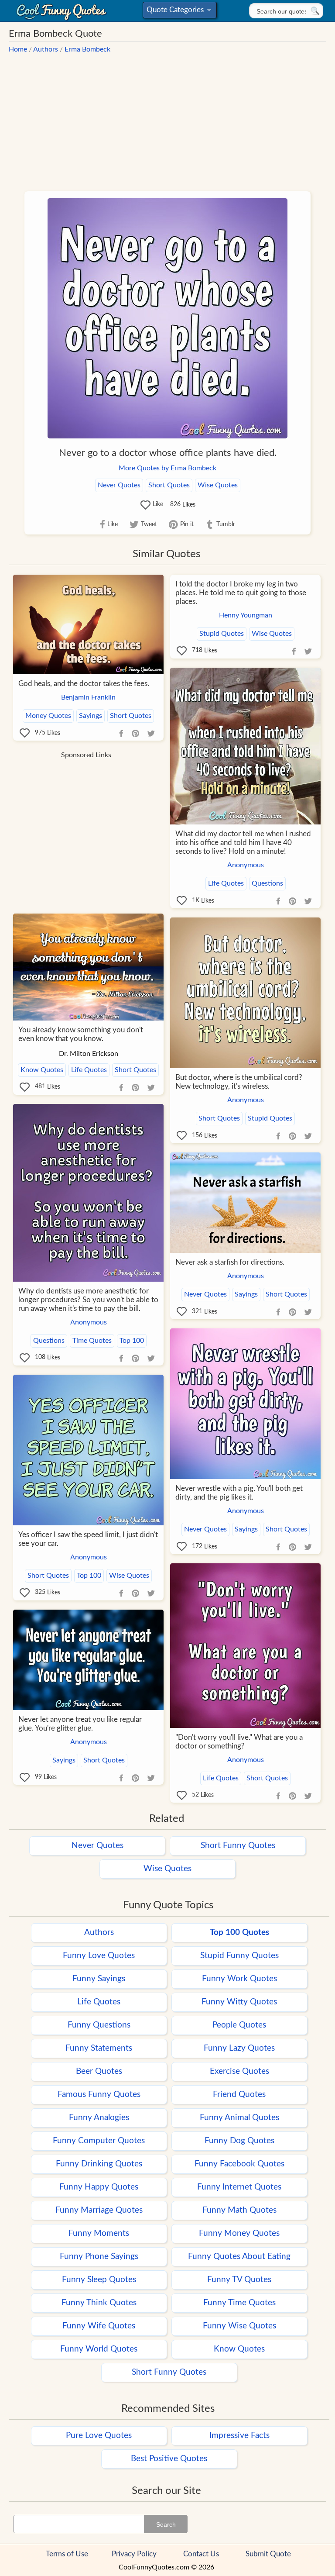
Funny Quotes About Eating (239, 2257)
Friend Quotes (239, 2095)
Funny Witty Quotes (239, 2002)
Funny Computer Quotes (99, 2141)
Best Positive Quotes (169, 2459)
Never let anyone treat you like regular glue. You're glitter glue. (80, 1724)
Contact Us (201, 2554)
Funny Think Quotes (99, 2303)
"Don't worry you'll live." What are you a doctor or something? (239, 1742)
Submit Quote (268, 2554)
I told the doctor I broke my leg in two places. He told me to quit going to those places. (241, 593)
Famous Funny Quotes (99, 2095)
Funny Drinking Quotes (99, 2164)
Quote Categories (178, 12)
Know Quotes (42, 1070)
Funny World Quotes (99, 2349)
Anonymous (246, 865)
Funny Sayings (99, 1979)
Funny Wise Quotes (239, 2326)
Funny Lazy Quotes (239, 2048)
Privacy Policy (134, 2554)
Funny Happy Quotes (99, 2187)
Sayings (91, 716)
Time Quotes (92, 1341)
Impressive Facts (239, 2436)
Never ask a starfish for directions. (230, 1262)
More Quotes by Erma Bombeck (167, 468)
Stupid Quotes (222, 634)
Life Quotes (226, 883)
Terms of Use (67, 2554)
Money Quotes (48, 716)
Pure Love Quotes (99, 2436)
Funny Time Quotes (239, 2303)
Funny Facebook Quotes (239, 2164)
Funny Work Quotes (239, 1979)
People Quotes (239, 2025)
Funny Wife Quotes (99, 2326)
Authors (46, 49)
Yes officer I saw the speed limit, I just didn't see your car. (88, 1539)
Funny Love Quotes (99, 1956)
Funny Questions (99, 2025)
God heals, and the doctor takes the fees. (84, 684)
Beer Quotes (99, 2071)
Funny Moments (99, 2233)
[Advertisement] (167, 118)
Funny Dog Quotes (239, 2141)
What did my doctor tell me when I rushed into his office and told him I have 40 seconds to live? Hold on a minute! (243, 843)
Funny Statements (99, 2048)
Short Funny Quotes (238, 1846)
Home (18, 49)
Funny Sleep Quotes (99, 2280)
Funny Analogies (99, 2118)
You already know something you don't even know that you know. (81, 1034)
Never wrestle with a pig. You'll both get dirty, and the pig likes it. (239, 1493)
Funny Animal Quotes (239, 2118)
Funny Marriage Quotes (99, 2210)
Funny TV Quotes (239, 2280)
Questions (267, 883)
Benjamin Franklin (88, 697)
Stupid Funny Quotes (239, 1956)
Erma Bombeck (87, 49)
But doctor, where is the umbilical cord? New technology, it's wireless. (239, 1082)
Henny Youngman (246, 615)
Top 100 (132, 1341)
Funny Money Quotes (239, 2233)
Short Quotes (169, 485)
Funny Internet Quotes (239, 2187)
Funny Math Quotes (239, 2210)
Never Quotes (119, 485)
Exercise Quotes (239, 2071)
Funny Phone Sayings (99, 2257)
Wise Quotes (218, 485)
